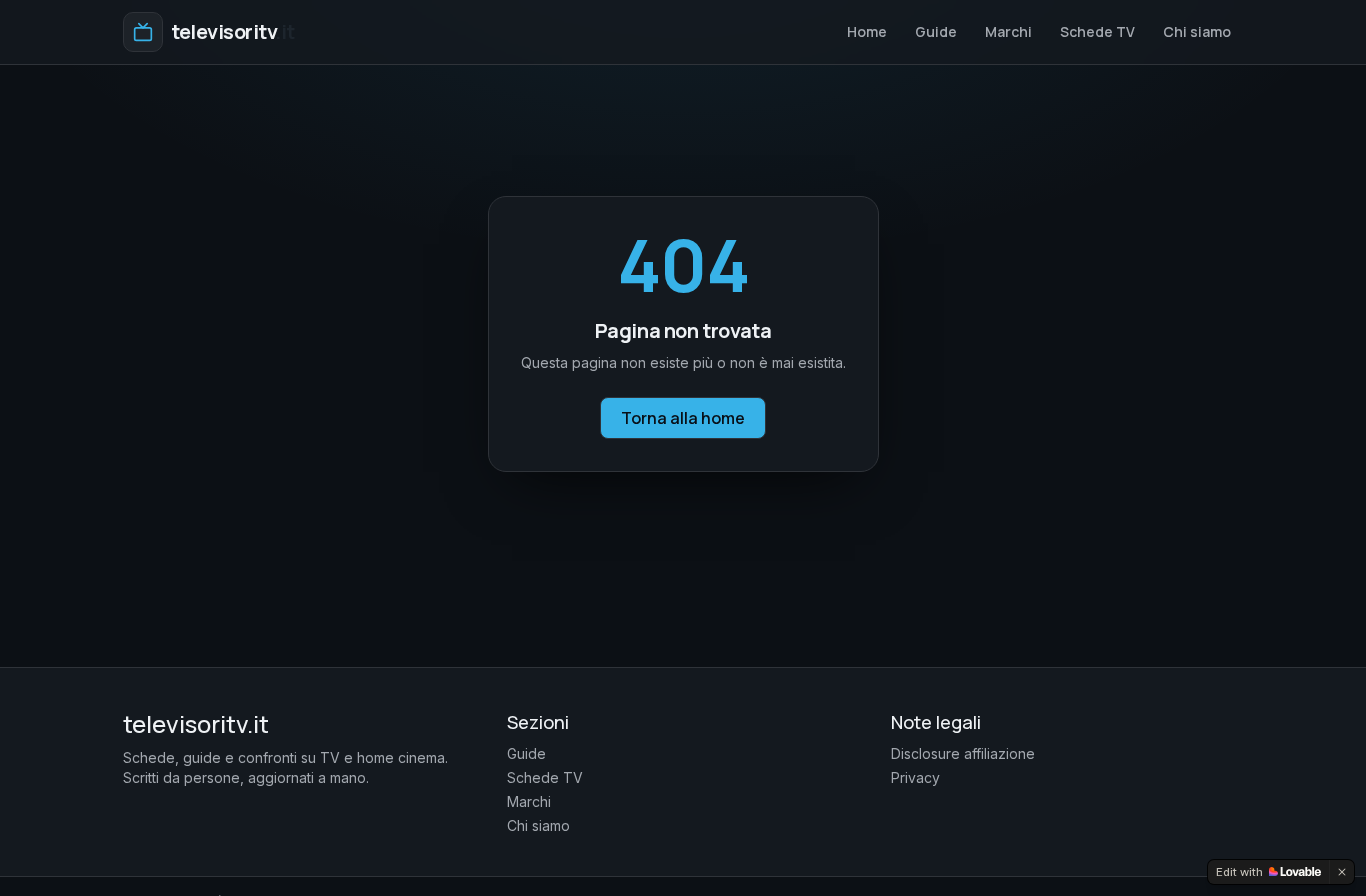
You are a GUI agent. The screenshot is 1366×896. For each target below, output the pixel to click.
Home (867, 31)
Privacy (915, 777)
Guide (936, 31)
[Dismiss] (1342, 872)
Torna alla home (683, 418)
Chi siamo (1197, 31)
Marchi (1008, 31)
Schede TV (1097, 31)
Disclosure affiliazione (963, 753)
